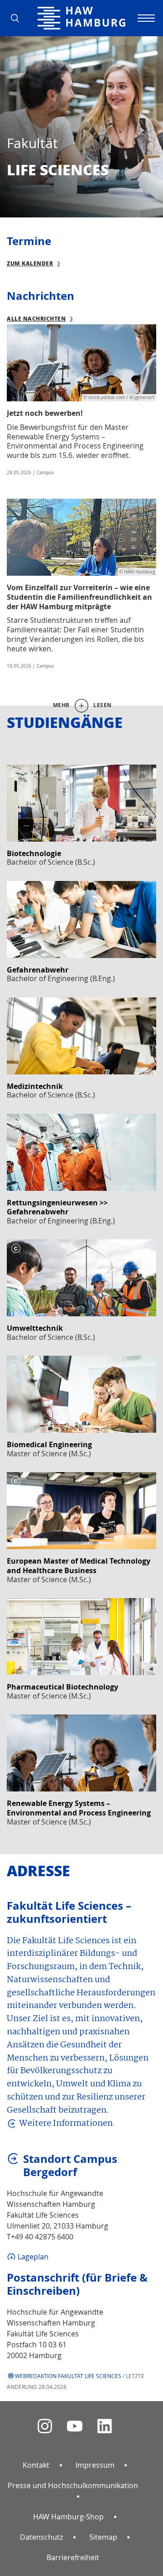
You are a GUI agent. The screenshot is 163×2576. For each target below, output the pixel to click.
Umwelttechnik (35, 1328)
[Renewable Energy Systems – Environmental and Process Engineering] (81, 1753)
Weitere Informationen (66, 2124)
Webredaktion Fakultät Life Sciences (68, 2376)
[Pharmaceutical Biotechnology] (81, 1637)
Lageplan (33, 2257)
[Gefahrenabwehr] (81, 920)
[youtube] (75, 2426)
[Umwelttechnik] (81, 1278)
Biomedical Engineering (49, 1444)
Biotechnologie (34, 853)
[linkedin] (105, 2426)
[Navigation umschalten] (145, 18)
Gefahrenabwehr (38, 970)
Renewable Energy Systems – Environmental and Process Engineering (79, 1808)
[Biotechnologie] (81, 803)
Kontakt (36, 2465)
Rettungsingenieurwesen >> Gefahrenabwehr (57, 1207)
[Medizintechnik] (81, 1036)
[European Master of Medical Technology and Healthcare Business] (81, 1511)
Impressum (95, 2465)
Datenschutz (41, 2537)
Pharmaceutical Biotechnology (62, 1687)
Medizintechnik (35, 1086)
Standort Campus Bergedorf (70, 2166)
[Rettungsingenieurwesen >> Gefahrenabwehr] (81, 1152)
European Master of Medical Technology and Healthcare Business (79, 1566)
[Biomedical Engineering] (81, 1394)
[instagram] (45, 2426)
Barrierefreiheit (73, 2557)
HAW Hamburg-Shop (68, 2517)
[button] (18, 18)
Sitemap (103, 2537)
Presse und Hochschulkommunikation (73, 2485)
